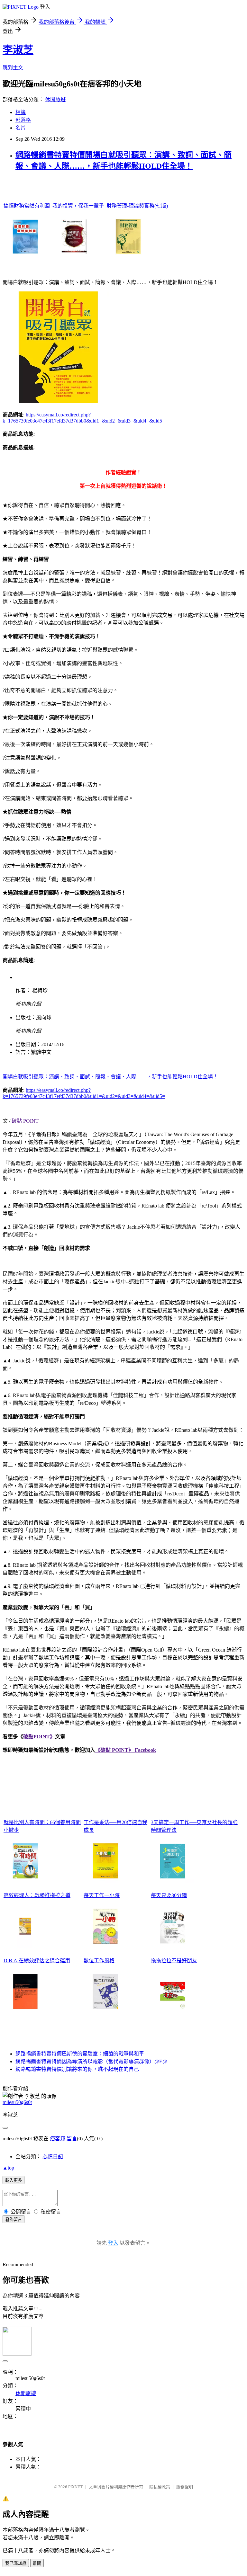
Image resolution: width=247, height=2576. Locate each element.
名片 (21, 128)
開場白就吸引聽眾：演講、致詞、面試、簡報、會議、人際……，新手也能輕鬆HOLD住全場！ (110, 1077)
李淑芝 (18, 50)
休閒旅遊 (55, 99)
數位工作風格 (99, 1961)
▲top (8, 2168)
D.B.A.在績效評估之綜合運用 (37, 1961)
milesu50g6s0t (17, 2102)
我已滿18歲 (16, 2563)
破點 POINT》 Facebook (128, 1750)
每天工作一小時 (102, 1895)
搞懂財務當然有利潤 (27, 206)
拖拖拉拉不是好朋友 (174, 1961)
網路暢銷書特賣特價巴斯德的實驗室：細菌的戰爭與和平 (80, 2054)
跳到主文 (13, 68)
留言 (72, 2139)
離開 (37, 2563)
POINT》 (44, 1737)
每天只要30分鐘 (169, 1895)
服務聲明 (185, 2487)
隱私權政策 (160, 2487)
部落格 (23, 120)
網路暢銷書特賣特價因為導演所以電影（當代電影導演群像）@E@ (91, 2061)
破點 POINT (25, 1121)
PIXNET (75, 2487)
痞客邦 (58, 2139)
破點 (28, 1737)
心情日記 (53, 2157)
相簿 (21, 112)
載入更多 (14, 2180)
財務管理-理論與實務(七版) (137, 206)
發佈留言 (14, 2219)
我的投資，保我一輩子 (78, 206)
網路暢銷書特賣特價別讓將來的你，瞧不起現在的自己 (77, 2069)
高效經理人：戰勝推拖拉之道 (37, 1895)
